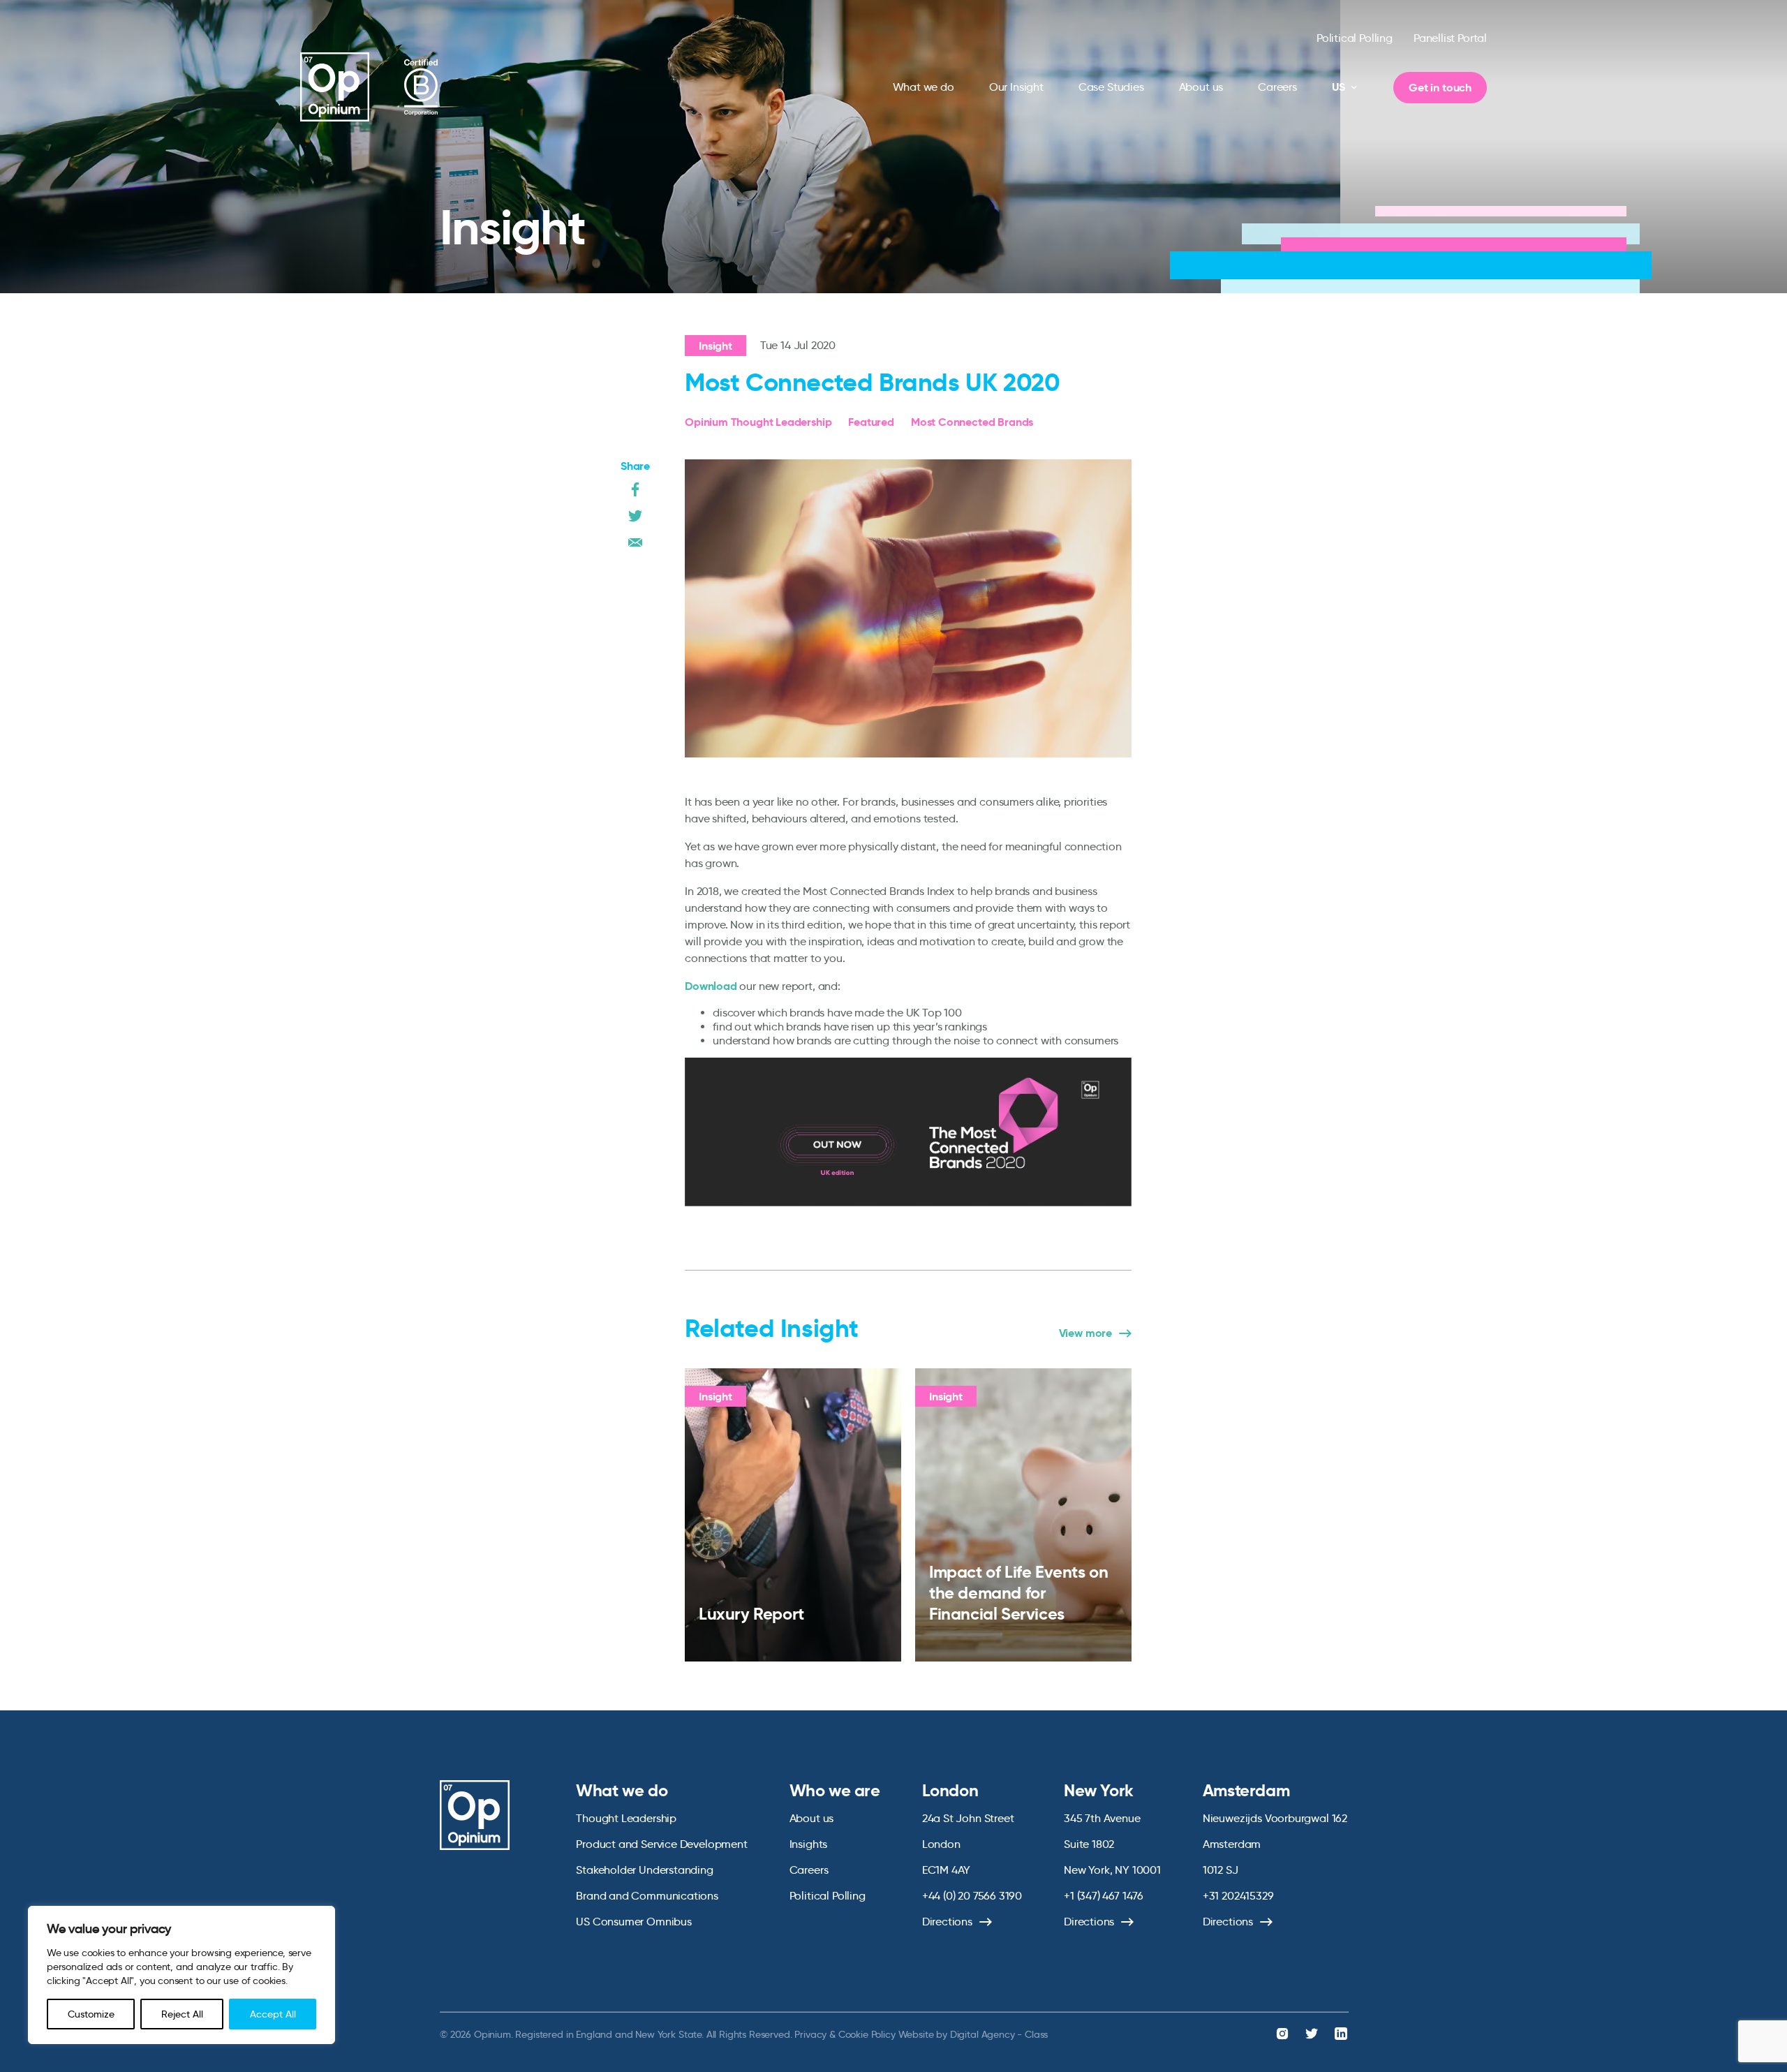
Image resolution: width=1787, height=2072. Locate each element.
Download (711, 986)
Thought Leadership (626, 1818)
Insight (715, 346)
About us (1201, 87)
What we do (924, 87)
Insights (809, 1844)
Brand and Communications (647, 1896)
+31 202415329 (1238, 1896)
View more (1085, 1333)
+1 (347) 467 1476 (1104, 1896)
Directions (947, 1922)
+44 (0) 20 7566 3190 (972, 1896)
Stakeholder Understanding (645, 1870)
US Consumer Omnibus (634, 1922)
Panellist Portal (1450, 38)
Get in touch (1440, 88)
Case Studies (1111, 87)
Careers (1277, 87)
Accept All (273, 2014)
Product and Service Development (661, 1844)
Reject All (182, 2014)
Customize (91, 2014)
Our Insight (1016, 87)
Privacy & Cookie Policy (845, 2034)
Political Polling (1355, 38)
